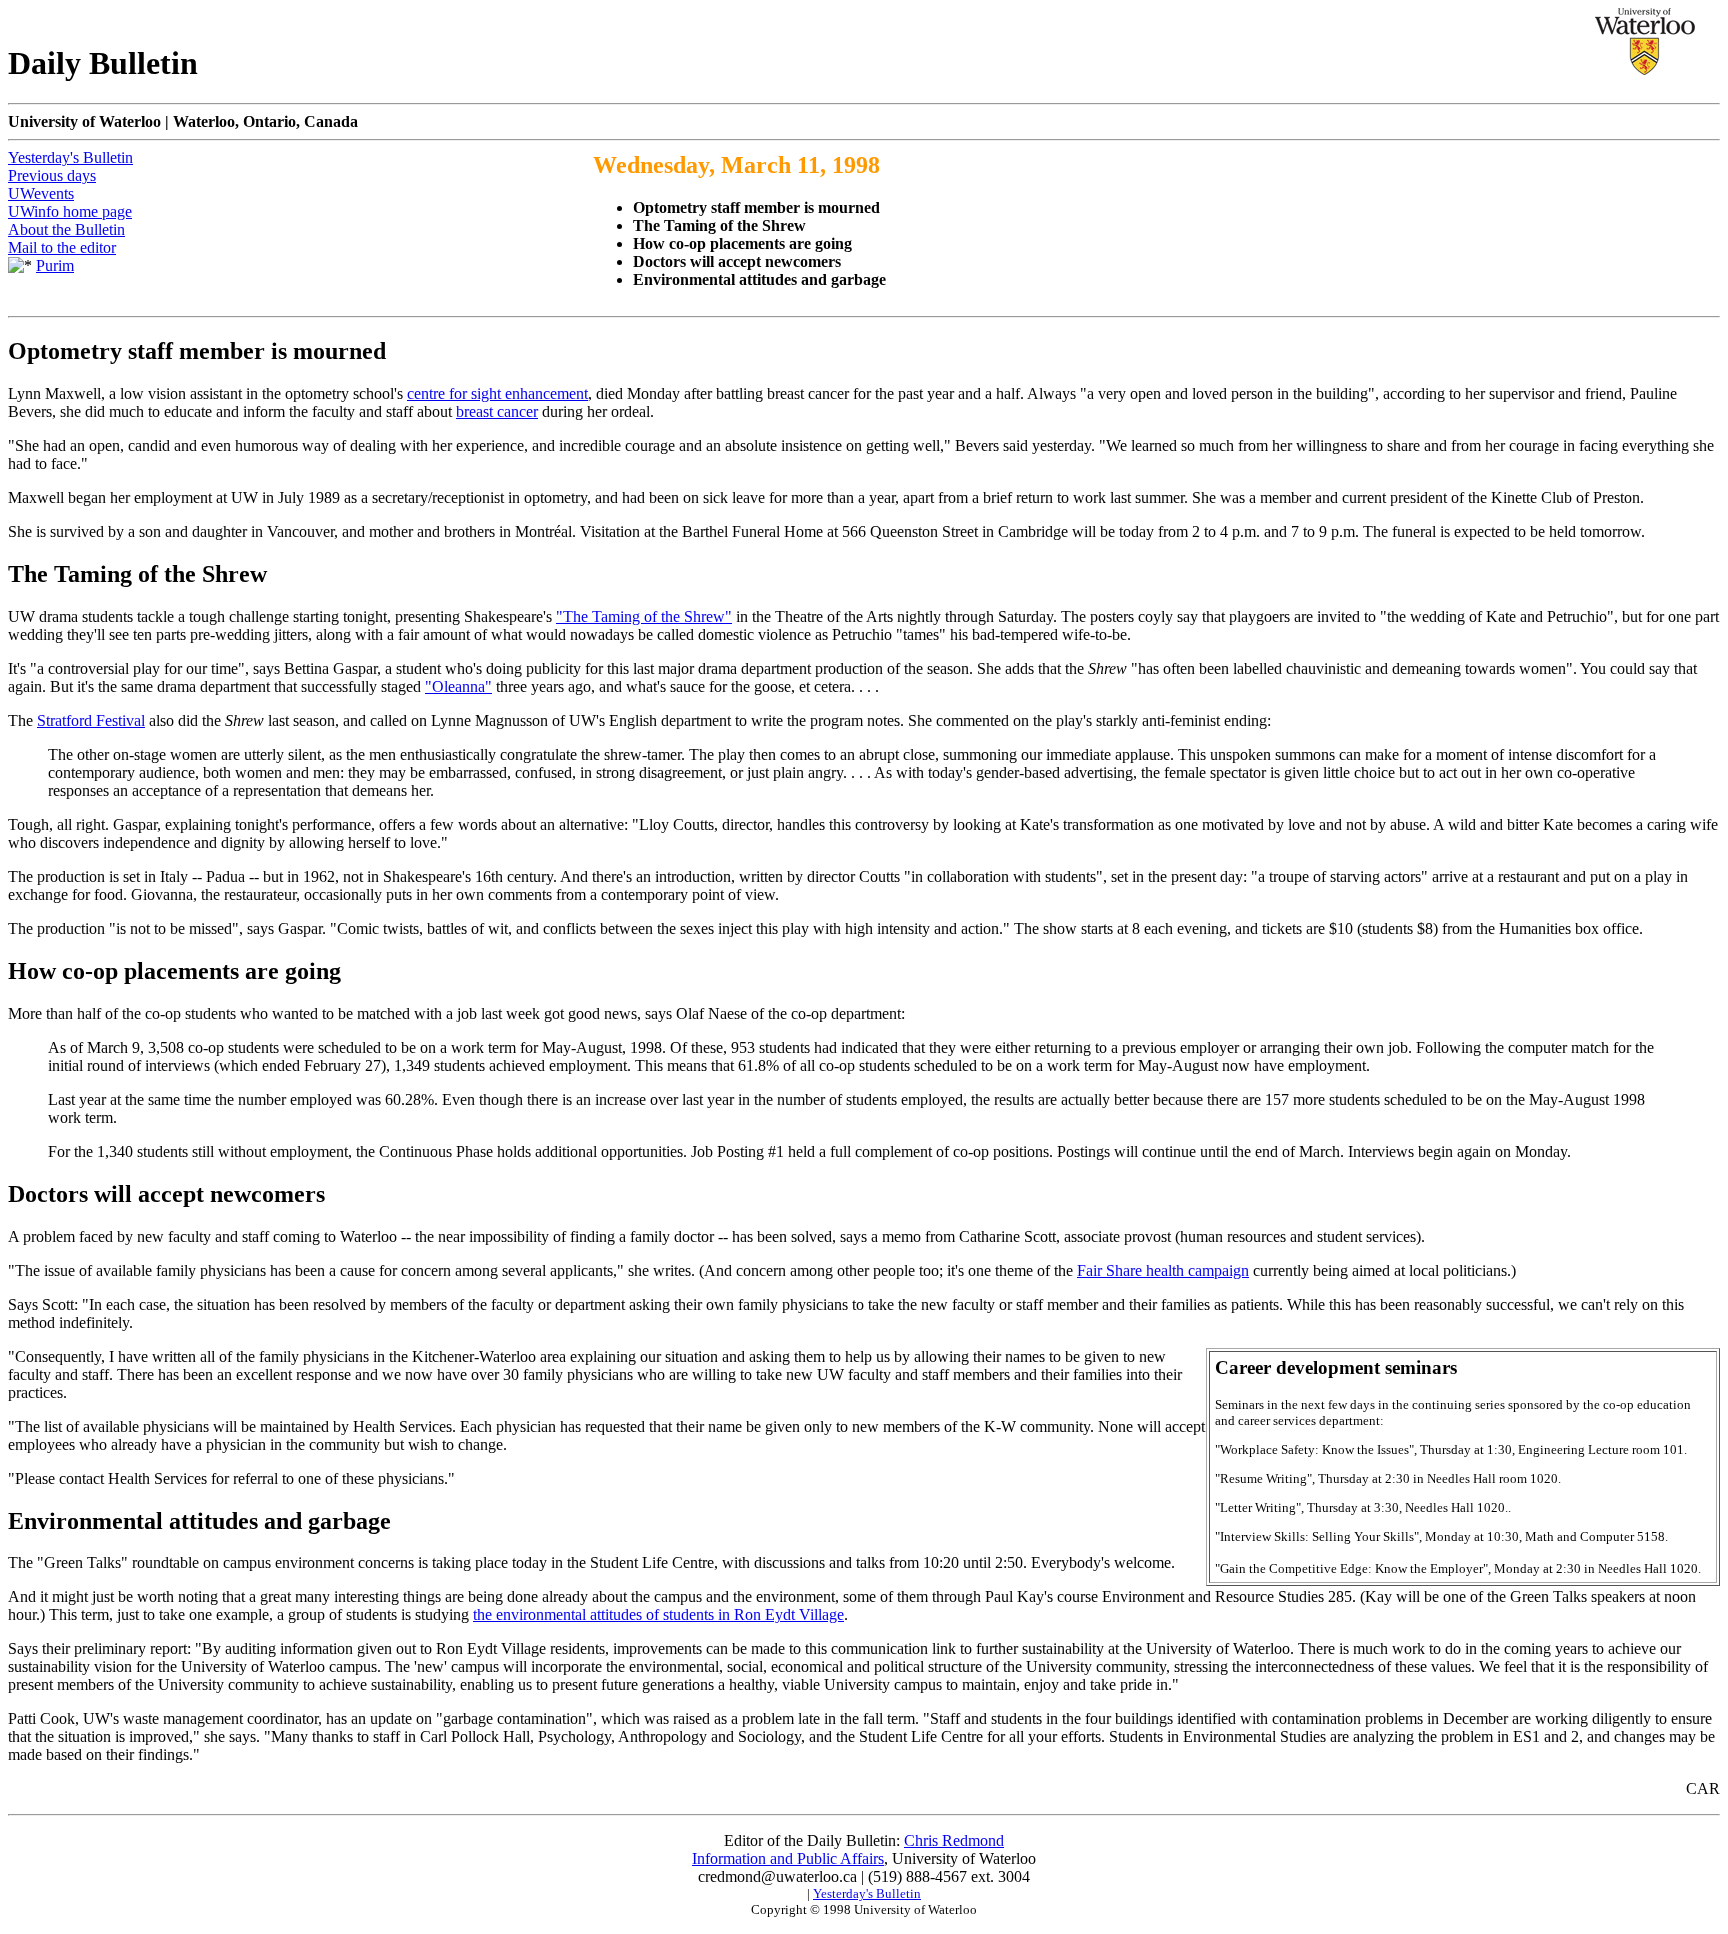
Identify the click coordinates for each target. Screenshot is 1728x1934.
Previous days (52, 175)
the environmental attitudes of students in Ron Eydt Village (658, 1614)
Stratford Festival (91, 720)
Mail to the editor (62, 247)
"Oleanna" (458, 686)
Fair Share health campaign (1163, 1270)
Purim (55, 265)
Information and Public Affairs (788, 1858)
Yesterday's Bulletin (70, 157)
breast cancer (497, 411)
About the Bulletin (66, 229)
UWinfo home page (70, 211)
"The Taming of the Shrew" (644, 616)
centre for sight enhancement (497, 393)
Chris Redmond (954, 1840)
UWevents (41, 193)
